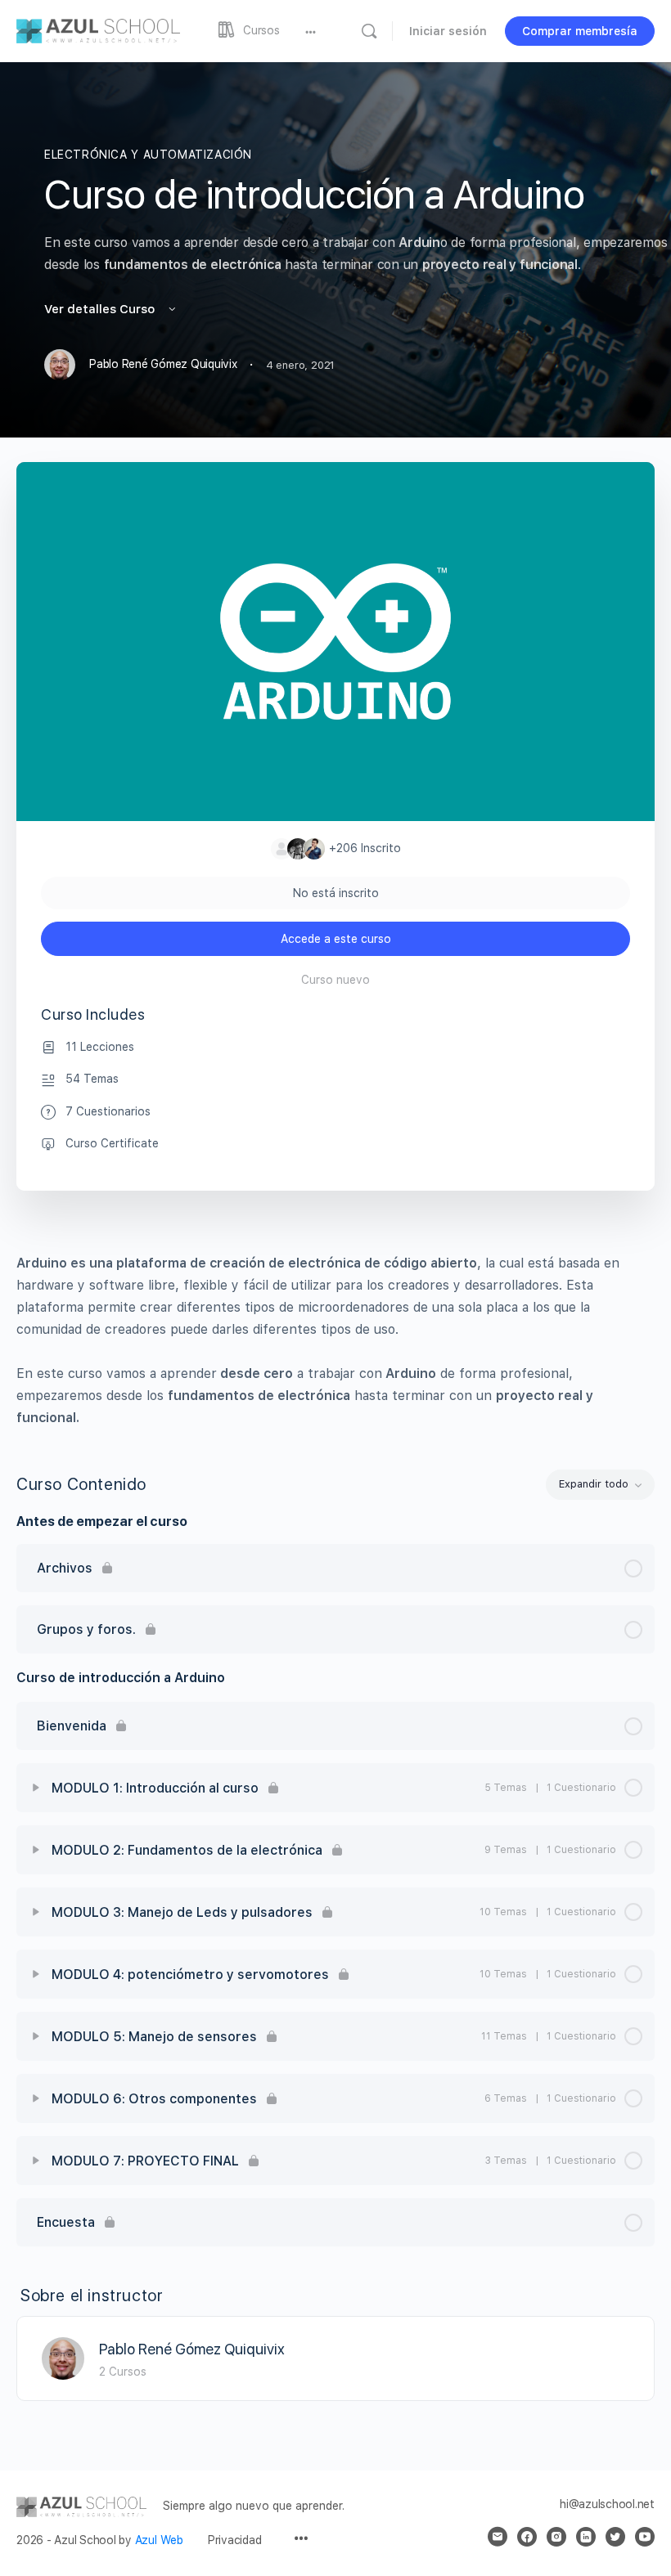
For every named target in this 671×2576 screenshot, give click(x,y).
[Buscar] (369, 31)
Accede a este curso (336, 939)
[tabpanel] (335, 1340)
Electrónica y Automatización (148, 155)
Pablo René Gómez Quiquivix (192, 2349)
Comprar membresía (580, 31)
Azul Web (159, 2540)
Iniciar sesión (448, 31)
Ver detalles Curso (101, 309)
